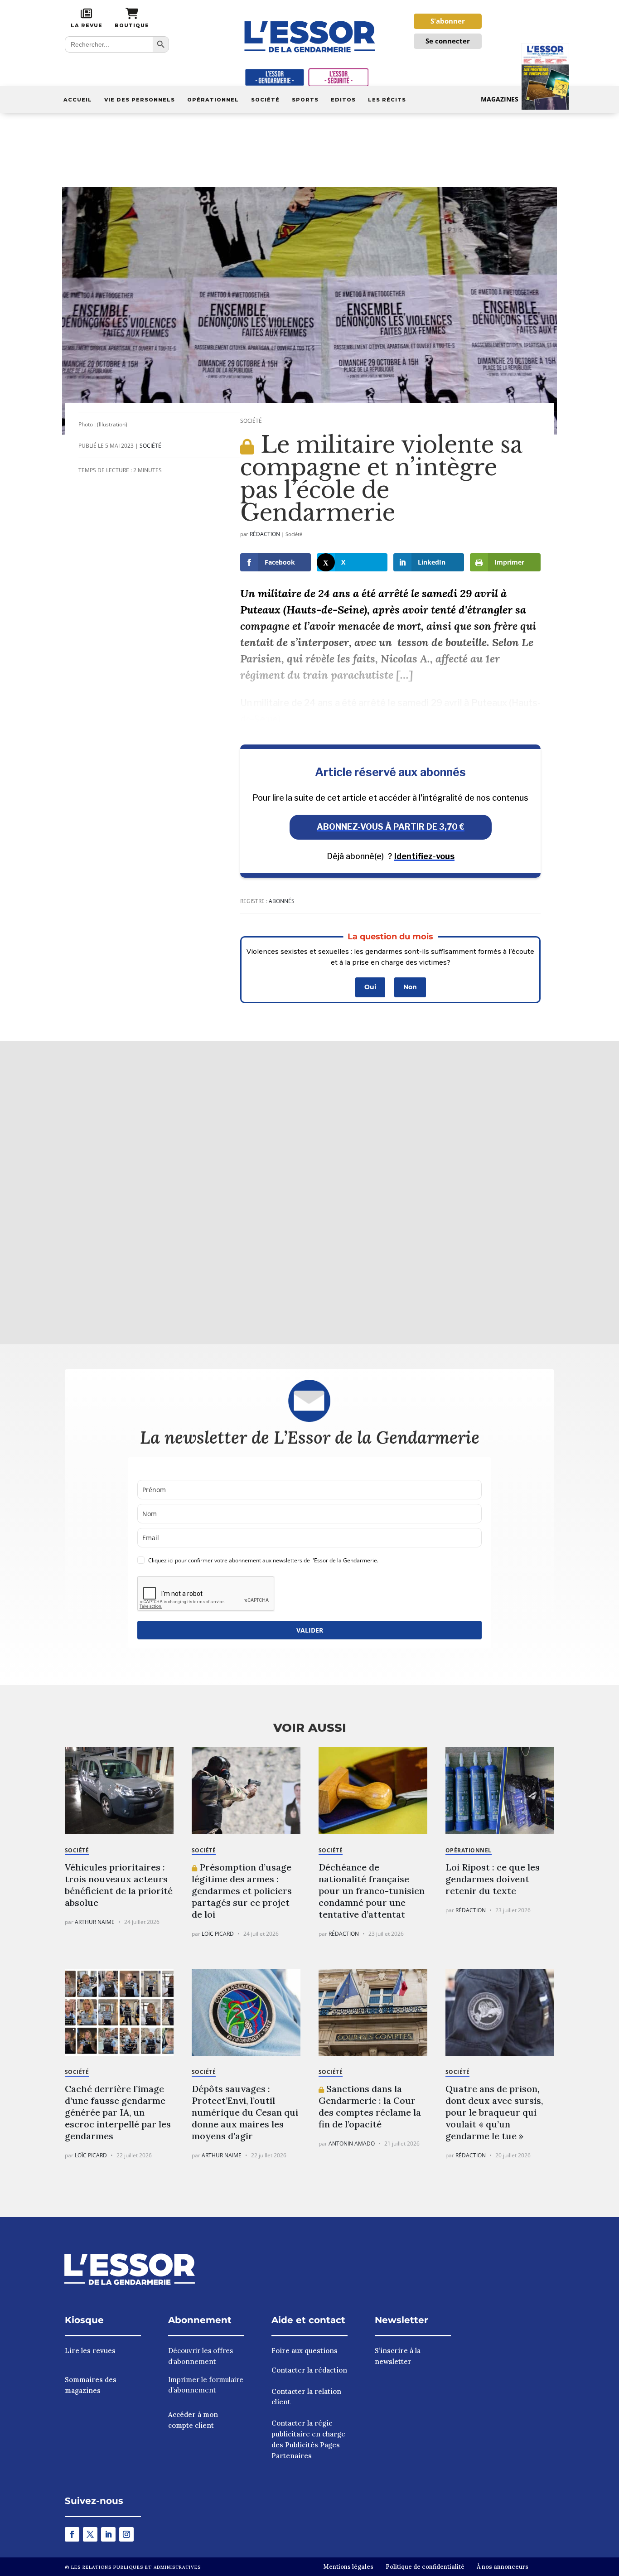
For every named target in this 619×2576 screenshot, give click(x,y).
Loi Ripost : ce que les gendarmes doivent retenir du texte (493, 1879)
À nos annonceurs (503, 2567)
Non (410, 987)
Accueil (78, 100)
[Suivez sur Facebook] (72, 2534)
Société (265, 100)
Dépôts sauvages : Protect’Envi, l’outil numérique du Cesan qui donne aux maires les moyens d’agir (245, 2112)
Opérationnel (213, 100)
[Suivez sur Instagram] (126, 2534)
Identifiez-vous (424, 856)
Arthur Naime (95, 1922)
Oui (370, 987)
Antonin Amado (352, 2143)
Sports (305, 100)
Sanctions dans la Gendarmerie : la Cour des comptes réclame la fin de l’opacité (370, 2106)
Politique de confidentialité (425, 2567)
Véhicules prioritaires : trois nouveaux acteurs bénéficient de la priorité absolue (119, 1885)
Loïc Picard (218, 1934)
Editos (343, 100)
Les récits (387, 100)
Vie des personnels (140, 100)
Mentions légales (348, 2567)
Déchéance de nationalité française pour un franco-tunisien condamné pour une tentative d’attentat (372, 1891)
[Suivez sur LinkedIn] (108, 2534)
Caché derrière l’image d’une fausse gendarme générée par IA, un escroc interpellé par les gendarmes (118, 2112)
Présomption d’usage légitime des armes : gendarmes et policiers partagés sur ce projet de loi (242, 1891)
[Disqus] (309, 1191)
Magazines (500, 99)
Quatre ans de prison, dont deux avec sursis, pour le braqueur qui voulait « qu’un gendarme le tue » (494, 2112)
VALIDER (310, 1630)
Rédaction (265, 534)
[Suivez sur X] (90, 2534)
